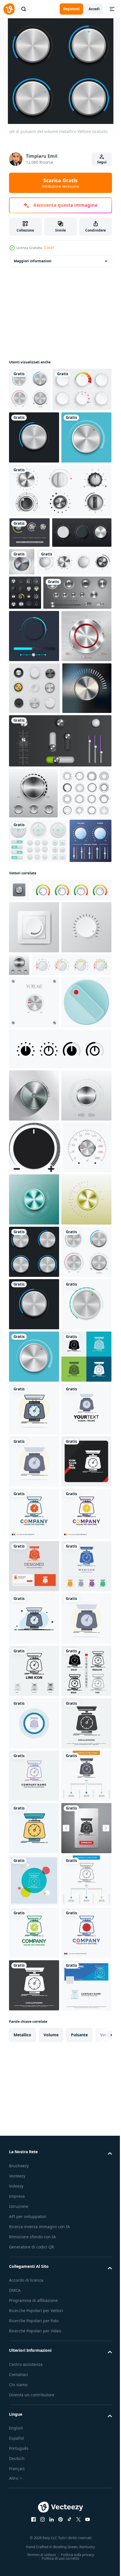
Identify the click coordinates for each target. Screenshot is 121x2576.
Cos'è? (49, 248)
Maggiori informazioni (33, 261)
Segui (102, 162)
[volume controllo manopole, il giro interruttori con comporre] (46, 688)
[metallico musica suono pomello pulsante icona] (19, 1251)
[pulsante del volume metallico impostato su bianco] (30, 389)
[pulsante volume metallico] (34, 534)
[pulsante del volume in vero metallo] (83, 658)
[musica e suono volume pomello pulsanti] (34, 902)
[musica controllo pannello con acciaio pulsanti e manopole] (43, 754)
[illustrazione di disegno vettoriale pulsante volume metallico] (34, 481)
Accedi (94, 9)
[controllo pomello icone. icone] (60, 1537)
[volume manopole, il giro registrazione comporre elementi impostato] (60, 586)
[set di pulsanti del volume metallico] (34, 1896)
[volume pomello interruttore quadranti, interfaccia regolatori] (35, 1109)
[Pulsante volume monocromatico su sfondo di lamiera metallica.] (34, 850)
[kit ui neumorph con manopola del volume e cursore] (34, 797)
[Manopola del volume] (34, 954)
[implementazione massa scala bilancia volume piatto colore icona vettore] (34, 2211)
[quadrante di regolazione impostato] (39, 659)
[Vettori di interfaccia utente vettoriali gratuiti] (29, 629)
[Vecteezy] (9, 9)
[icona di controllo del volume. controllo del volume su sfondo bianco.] (35, 1688)
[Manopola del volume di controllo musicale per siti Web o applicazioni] (30, 1202)
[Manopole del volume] (38, 433)
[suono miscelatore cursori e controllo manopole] (60, 1006)
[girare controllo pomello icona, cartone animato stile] (34, 1490)
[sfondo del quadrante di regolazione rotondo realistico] (25, 719)
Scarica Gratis (60, 183)
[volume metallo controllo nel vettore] (34, 1584)
